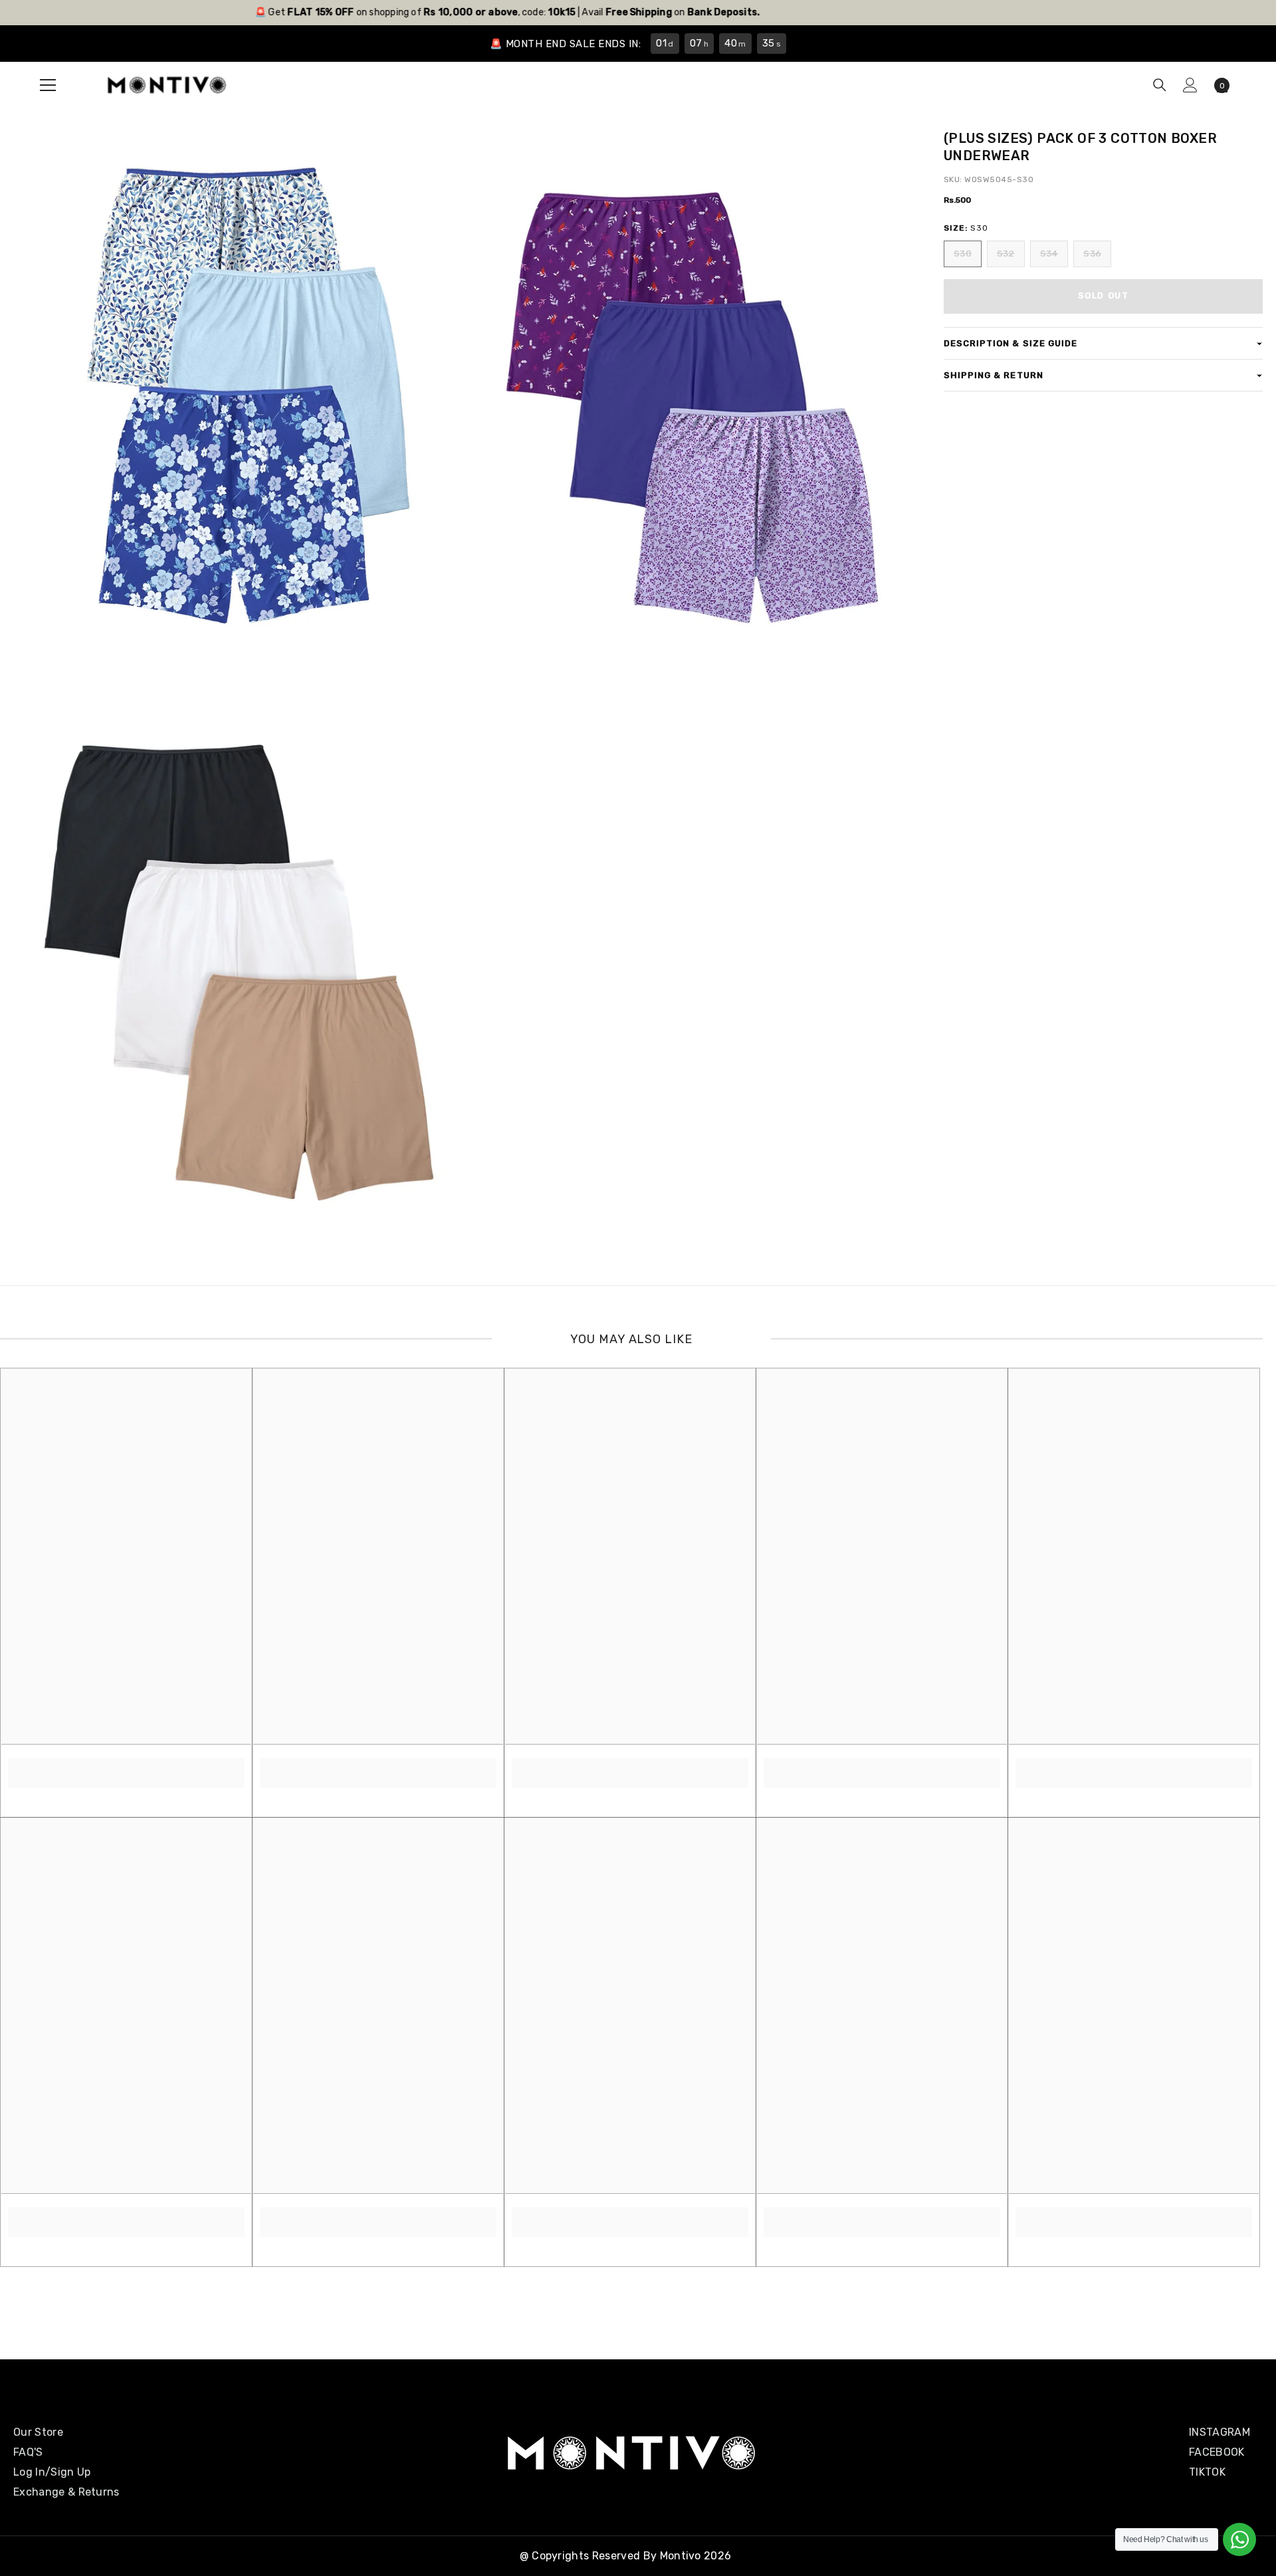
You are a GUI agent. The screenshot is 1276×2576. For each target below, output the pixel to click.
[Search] (1160, 85)
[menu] (48, 85)
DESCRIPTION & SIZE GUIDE (1010, 343)
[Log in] (1190, 85)
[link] (126, 1765)
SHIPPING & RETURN (994, 375)
